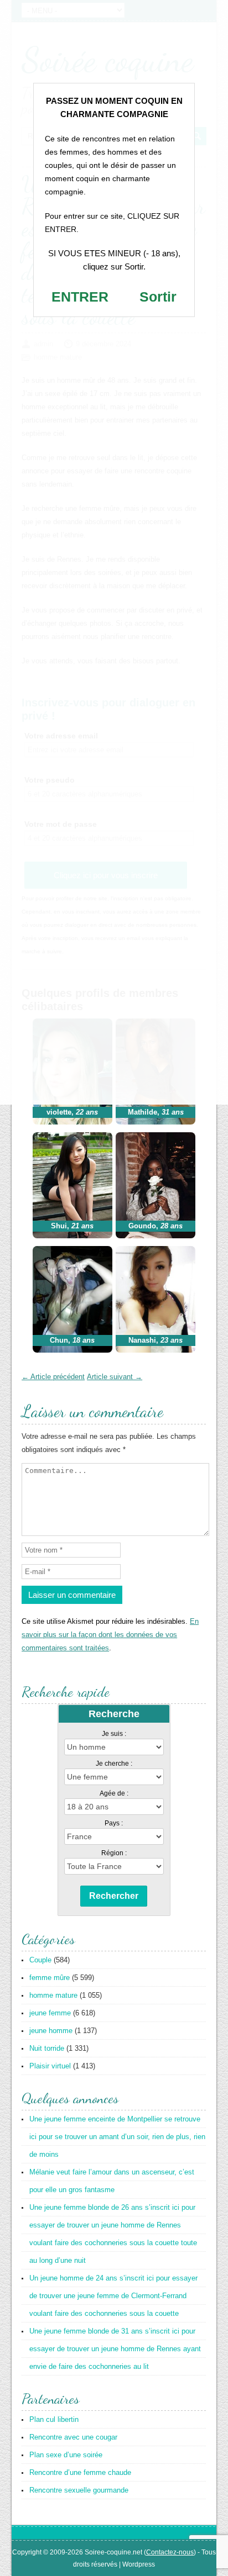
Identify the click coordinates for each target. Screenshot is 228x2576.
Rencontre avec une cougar (73, 2437)
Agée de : (114, 1793)
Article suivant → (115, 1377)
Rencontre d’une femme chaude (80, 2472)
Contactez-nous (170, 2552)
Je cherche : (114, 1764)
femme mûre (50, 1978)
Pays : (114, 1823)
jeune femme (50, 2013)
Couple (40, 1960)
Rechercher (114, 1896)
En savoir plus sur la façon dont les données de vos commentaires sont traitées (110, 1635)
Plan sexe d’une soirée (66, 2455)
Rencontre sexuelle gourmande (79, 2490)
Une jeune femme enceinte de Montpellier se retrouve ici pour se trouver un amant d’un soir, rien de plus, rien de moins (117, 2137)
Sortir (158, 297)
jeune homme (51, 2031)
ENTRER (80, 297)
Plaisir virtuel (50, 2066)
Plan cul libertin (54, 2419)
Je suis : (114, 1734)
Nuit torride (47, 2048)
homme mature (53, 1995)
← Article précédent (53, 1377)
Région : (114, 1853)
